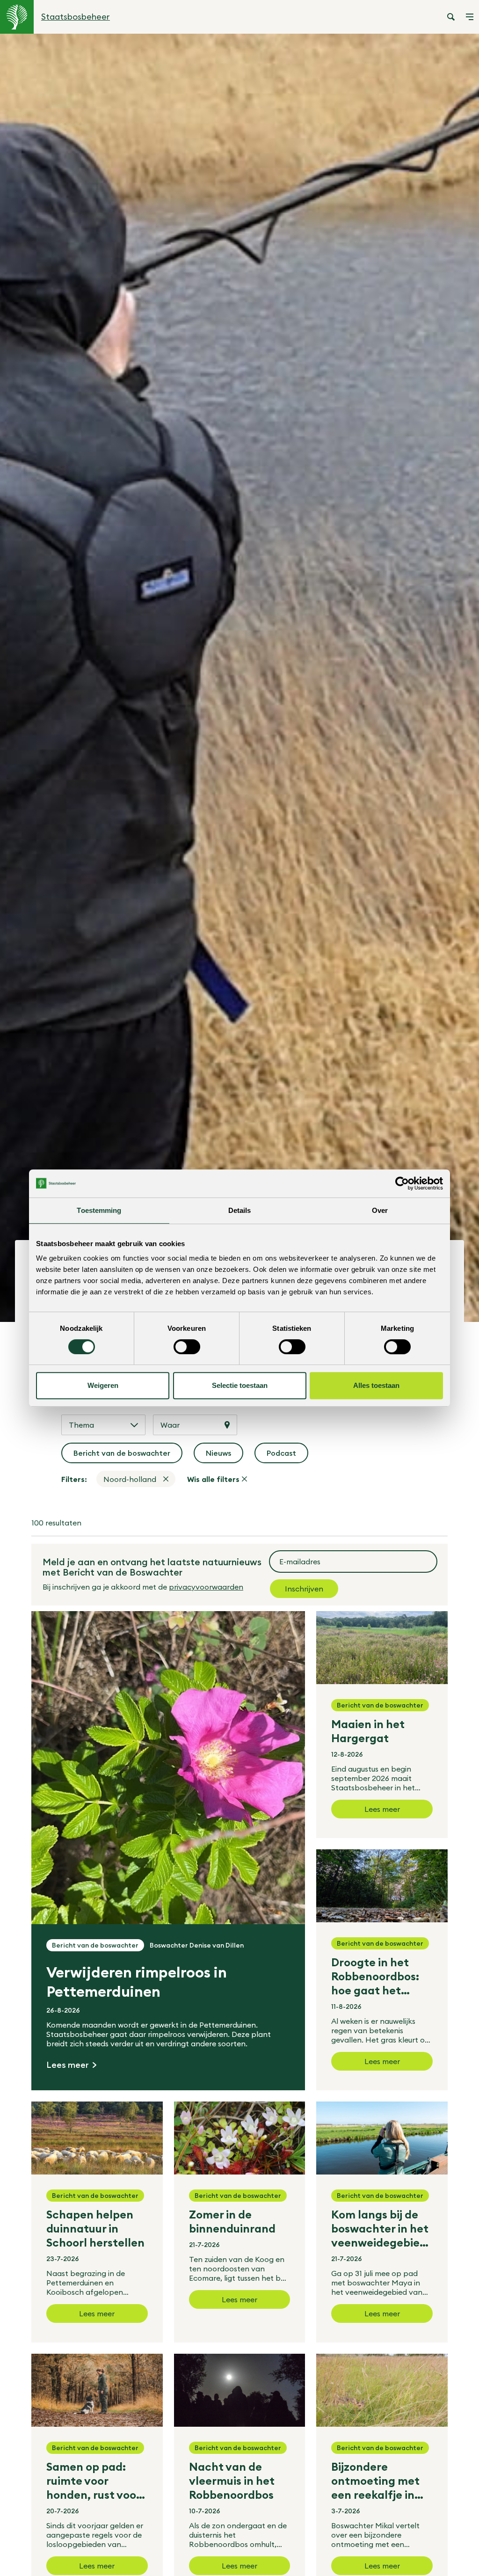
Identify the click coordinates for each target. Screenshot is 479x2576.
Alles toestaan (376, 1385)
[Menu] (470, 17)
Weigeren (103, 1385)
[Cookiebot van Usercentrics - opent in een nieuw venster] (402, 1183)
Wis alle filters (213, 1479)
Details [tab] (240, 1210)
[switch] (187, 1347)
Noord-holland (130, 1479)
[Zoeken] (451, 17)
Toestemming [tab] (99, 1210)
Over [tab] (380, 1210)
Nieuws (225, 1456)
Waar (170, 1425)
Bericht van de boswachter (123, 1456)
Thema (81, 1425)
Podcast (287, 1456)
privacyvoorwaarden (206, 1587)
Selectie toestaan (240, 1385)
